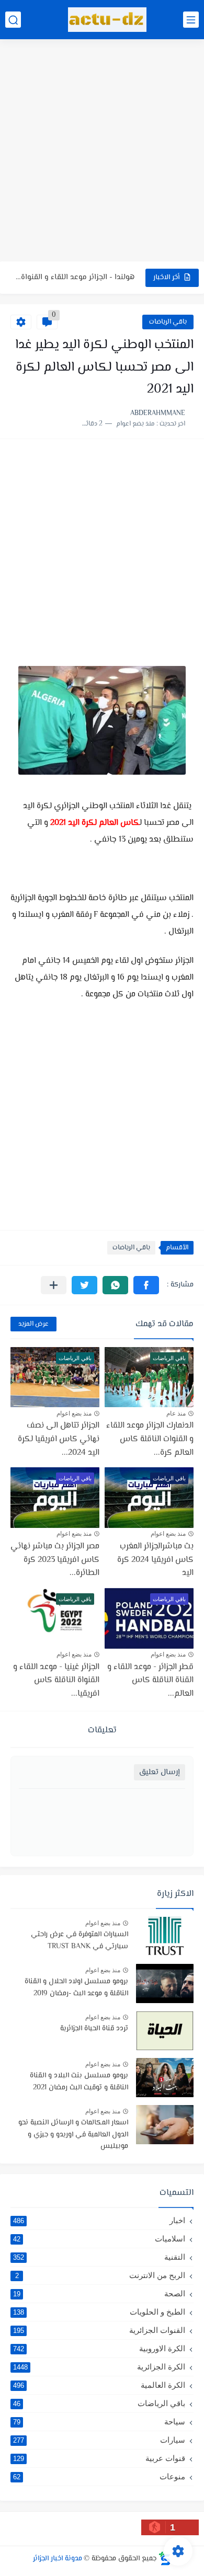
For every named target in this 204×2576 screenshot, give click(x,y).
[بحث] (13, 20)
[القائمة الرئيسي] (191, 20)
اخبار (99, 2220)
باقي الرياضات (168, 322)
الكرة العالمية (99, 2385)
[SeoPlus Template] (165, 2558)
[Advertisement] (102, 152)
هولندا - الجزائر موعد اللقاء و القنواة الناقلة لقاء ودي (75, 277)
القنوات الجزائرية (99, 2330)
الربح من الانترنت (100, 2275)
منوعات (99, 2476)
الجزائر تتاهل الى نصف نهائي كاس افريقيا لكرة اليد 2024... (59, 1439)
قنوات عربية (99, 2458)
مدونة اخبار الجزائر (58, 2559)
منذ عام (176, 1413)
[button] (146, 1285)
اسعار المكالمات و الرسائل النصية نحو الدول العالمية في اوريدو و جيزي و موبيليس (73, 2135)
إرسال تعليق (160, 1772)
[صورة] (165, 1936)
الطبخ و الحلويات (99, 2312)
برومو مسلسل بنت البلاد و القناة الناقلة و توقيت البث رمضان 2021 (79, 2081)
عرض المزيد (33, 1324)
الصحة (99, 2293)
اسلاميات (99, 2239)
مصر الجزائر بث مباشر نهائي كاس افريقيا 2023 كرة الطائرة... (55, 1560)
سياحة (99, 2422)
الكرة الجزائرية (99, 2367)
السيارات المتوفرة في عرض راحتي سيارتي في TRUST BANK (80, 1940)
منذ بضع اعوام (74, 1413)
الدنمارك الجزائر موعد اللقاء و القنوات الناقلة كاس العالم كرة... (150, 1439)
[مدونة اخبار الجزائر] (107, 20)
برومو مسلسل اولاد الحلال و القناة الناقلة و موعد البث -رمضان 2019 (76, 1987)
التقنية (99, 2257)
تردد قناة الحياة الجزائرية (94, 2029)
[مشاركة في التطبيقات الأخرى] (54, 1285)
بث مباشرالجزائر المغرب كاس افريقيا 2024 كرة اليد (155, 1560)
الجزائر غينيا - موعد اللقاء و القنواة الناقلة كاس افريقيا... (56, 1681)
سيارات (99, 2440)
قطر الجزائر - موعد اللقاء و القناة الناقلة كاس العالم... (150, 1681)
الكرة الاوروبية (99, 2348)
